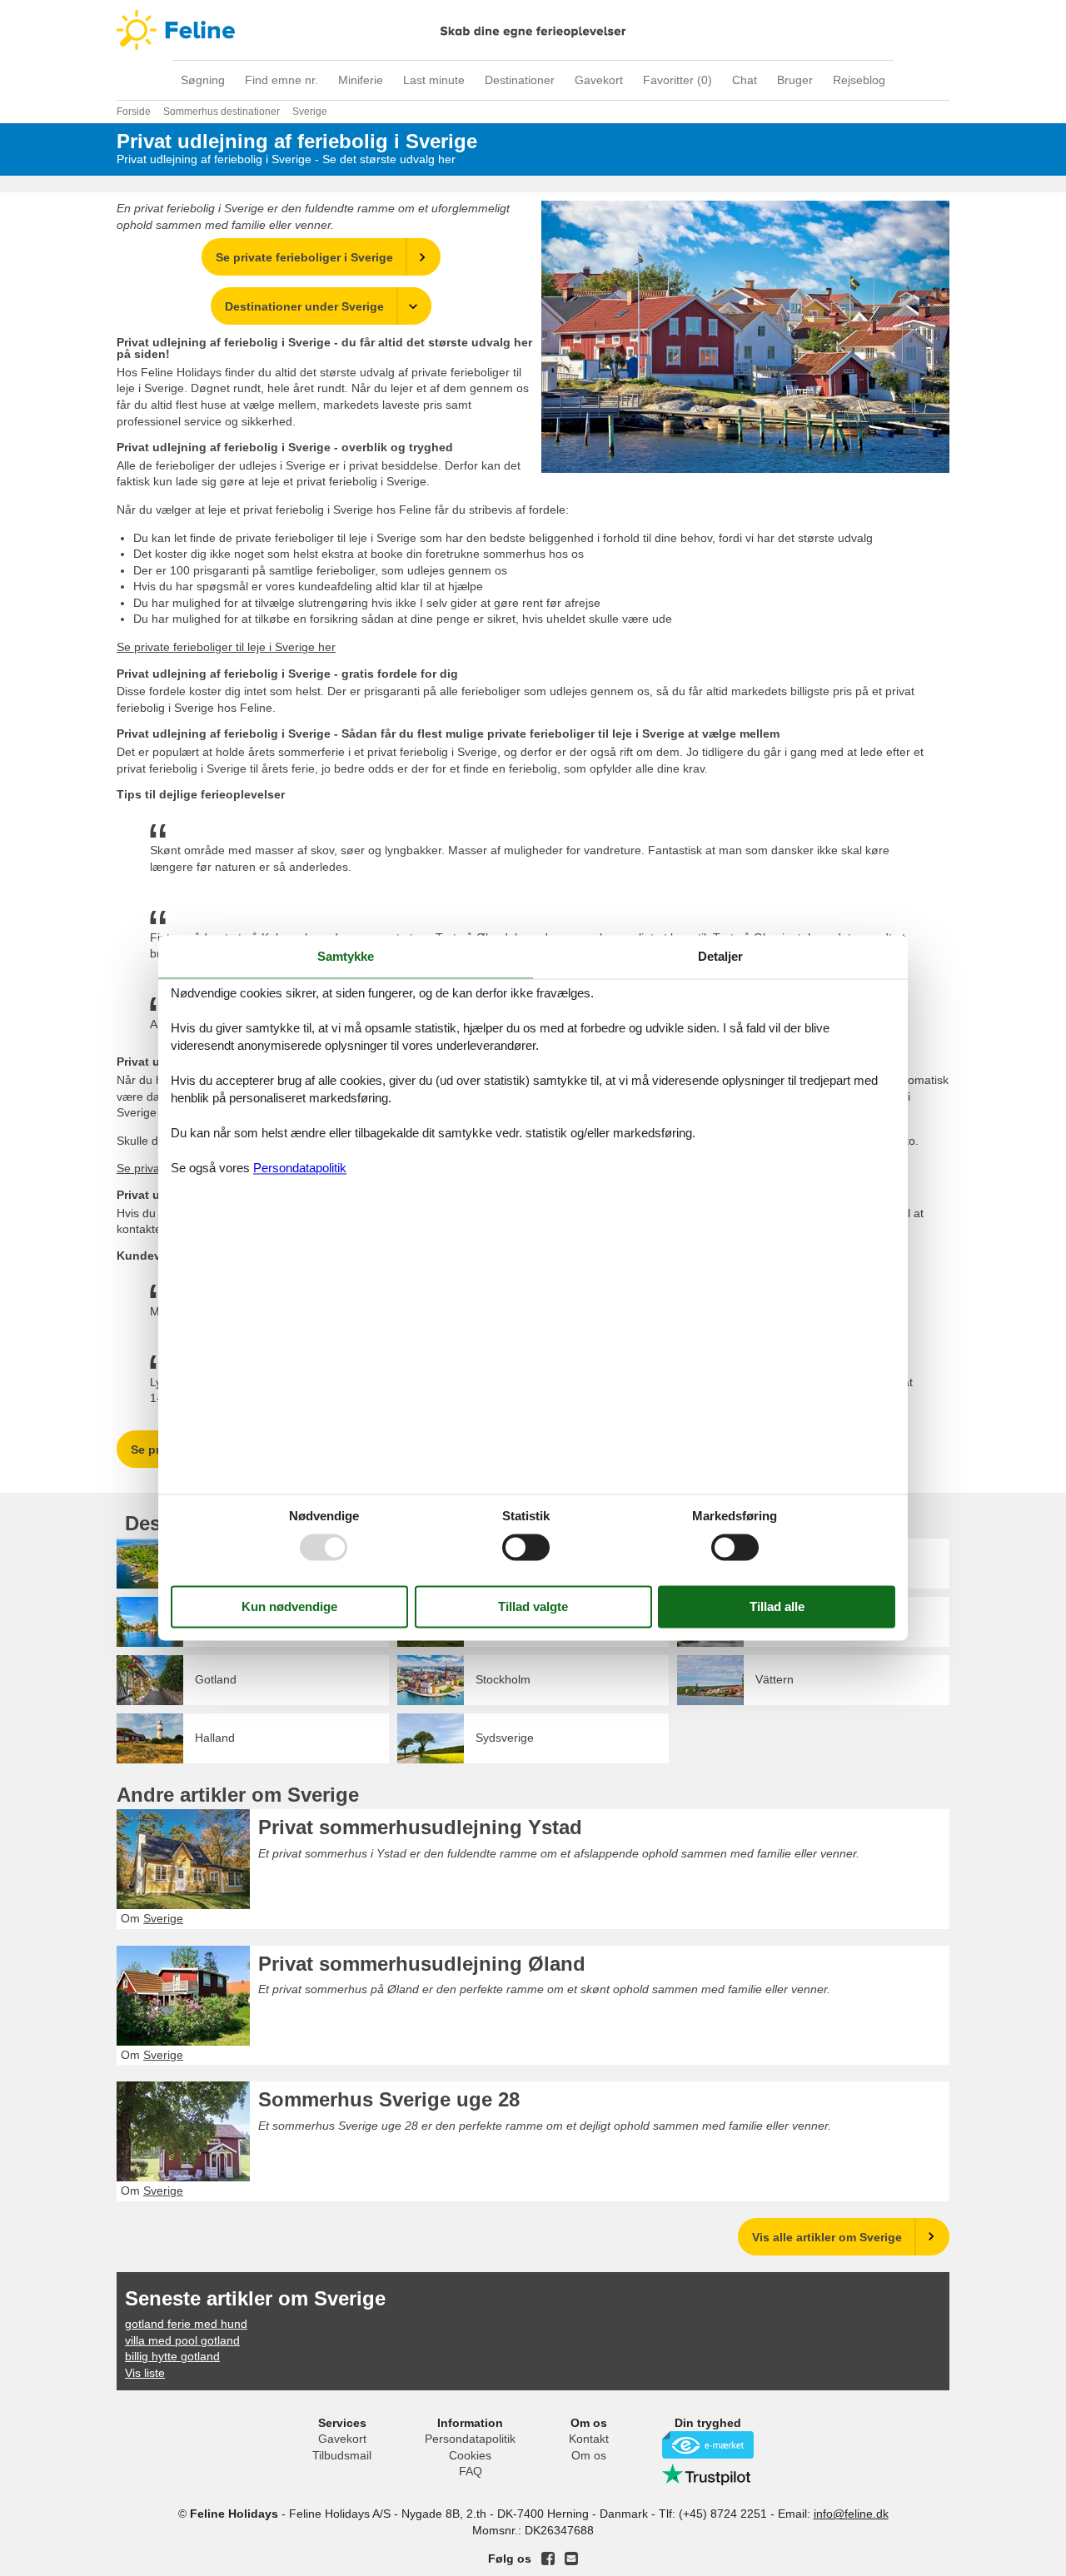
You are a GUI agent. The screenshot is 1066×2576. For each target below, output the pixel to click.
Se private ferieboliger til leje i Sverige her (226, 647)
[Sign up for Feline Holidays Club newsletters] (571, 2559)
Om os (589, 2455)
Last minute (434, 80)
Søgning (203, 80)
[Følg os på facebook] (548, 2559)
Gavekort (599, 80)
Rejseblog (859, 80)
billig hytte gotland (172, 2356)
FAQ (471, 2471)
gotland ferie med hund (186, 2324)
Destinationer (520, 80)
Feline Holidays (533, 30)
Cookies (470, 2455)
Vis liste (145, 2373)
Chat (745, 80)
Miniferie (361, 80)
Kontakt (589, 2439)
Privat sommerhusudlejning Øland (422, 1964)
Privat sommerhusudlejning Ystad (420, 1827)
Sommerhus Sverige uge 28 (389, 2099)
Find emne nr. (281, 80)
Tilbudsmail (342, 2455)
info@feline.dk (851, 2514)
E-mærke (708, 2445)
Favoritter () (677, 80)
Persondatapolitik (470, 2439)
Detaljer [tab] (720, 956)
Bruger (795, 80)
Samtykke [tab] (346, 956)
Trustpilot (708, 2474)
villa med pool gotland (182, 2340)
